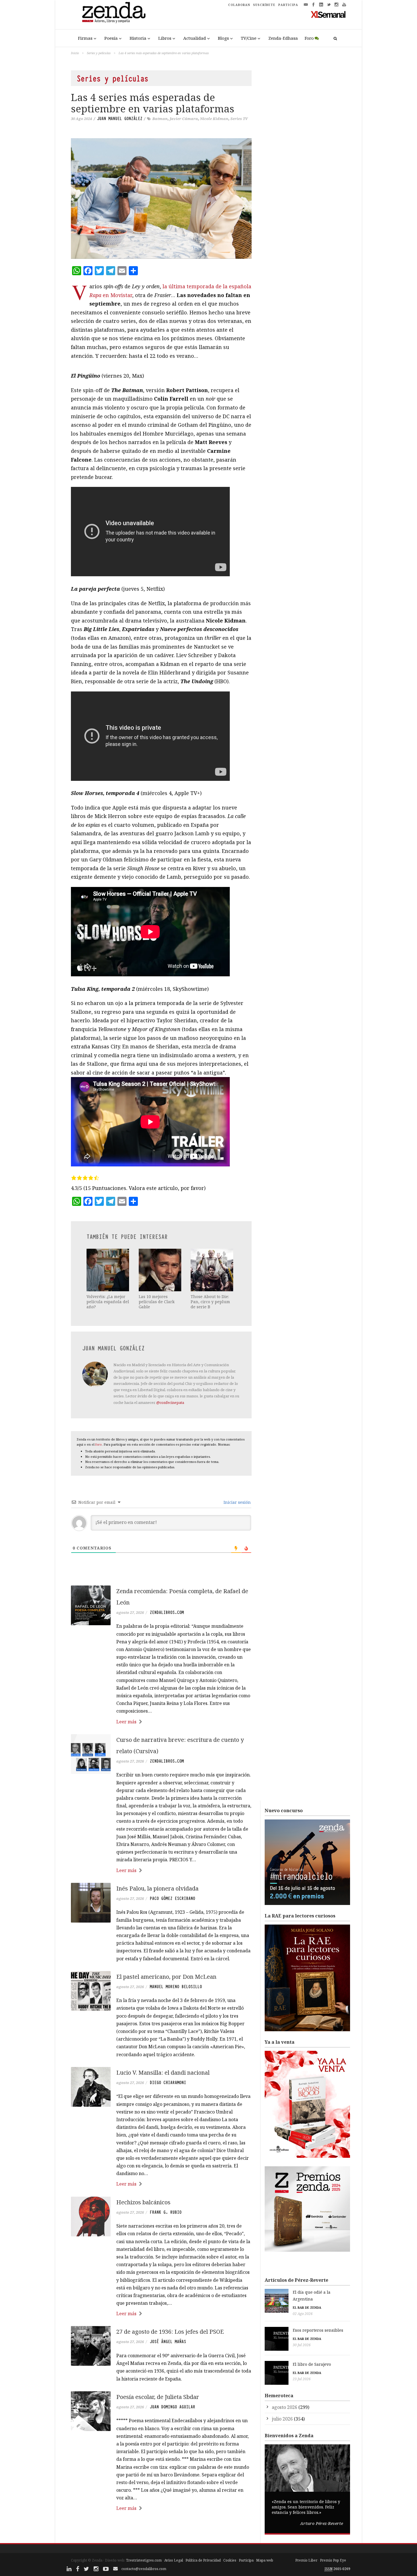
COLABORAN (239, 5)
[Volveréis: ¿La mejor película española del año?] (108, 1270)
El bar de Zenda (307, 2307)
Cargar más (161, 2530)
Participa (246, 2560)
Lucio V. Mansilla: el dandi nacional (163, 2073)
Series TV (239, 119)
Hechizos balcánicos (143, 2202)
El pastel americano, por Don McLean (166, 1977)
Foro (309, 38)
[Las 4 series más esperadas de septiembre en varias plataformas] (161, 198)
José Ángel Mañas (168, 2342)
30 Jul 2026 (302, 2345)
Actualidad (195, 38)
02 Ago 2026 (303, 2314)
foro (99, 1444)
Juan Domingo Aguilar (172, 2407)
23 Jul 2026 (302, 2379)
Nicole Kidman (214, 119)
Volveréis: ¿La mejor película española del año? (108, 1302)
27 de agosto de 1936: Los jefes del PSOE (170, 2332)
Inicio (75, 53)
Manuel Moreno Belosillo (176, 1987)
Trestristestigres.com (144, 2560)
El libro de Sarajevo (312, 2364)
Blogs (223, 38)
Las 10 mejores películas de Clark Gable (157, 1302)
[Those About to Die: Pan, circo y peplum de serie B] (212, 1270)
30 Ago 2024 (81, 119)
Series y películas (99, 53)
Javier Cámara (184, 119)
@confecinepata (170, 1402)
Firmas (85, 38)
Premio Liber (306, 2560)
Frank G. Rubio (166, 2212)
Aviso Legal (174, 2560)
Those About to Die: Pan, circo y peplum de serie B (210, 1302)
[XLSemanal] (328, 14)
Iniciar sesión (237, 1502)
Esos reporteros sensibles (318, 2330)
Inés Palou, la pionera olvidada (157, 1888)
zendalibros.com (167, 1612)
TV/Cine (249, 38)
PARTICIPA (288, 5)
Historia (138, 38)
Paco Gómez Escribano (172, 1898)
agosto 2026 (285, 2407)
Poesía (111, 38)
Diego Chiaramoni (168, 2083)
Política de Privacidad (203, 2560)
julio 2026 (282, 2419)
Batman (160, 119)
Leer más (126, 1722)
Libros (165, 38)
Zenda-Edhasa (283, 38)
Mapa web (265, 2560)
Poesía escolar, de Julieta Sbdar (158, 2397)
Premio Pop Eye (333, 2560)
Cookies (230, 2560)
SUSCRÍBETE (264, 5)
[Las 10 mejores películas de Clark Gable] (161, 1270)
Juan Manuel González (120, 119)
